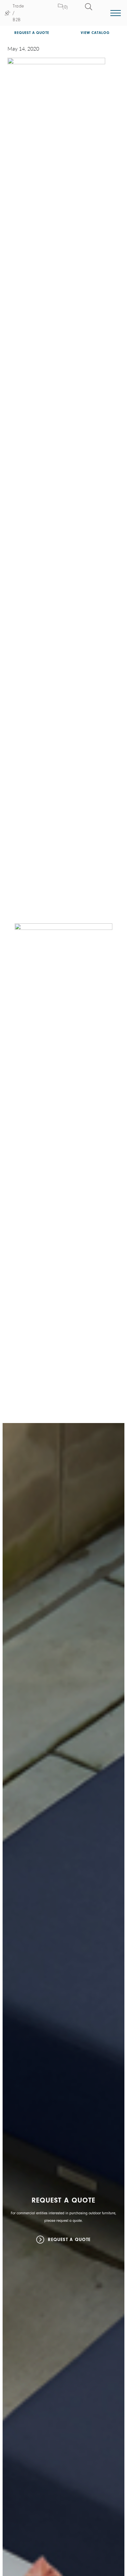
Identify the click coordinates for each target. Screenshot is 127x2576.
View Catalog (95, 33)
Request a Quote (32, 33)
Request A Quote (69, 2240)
